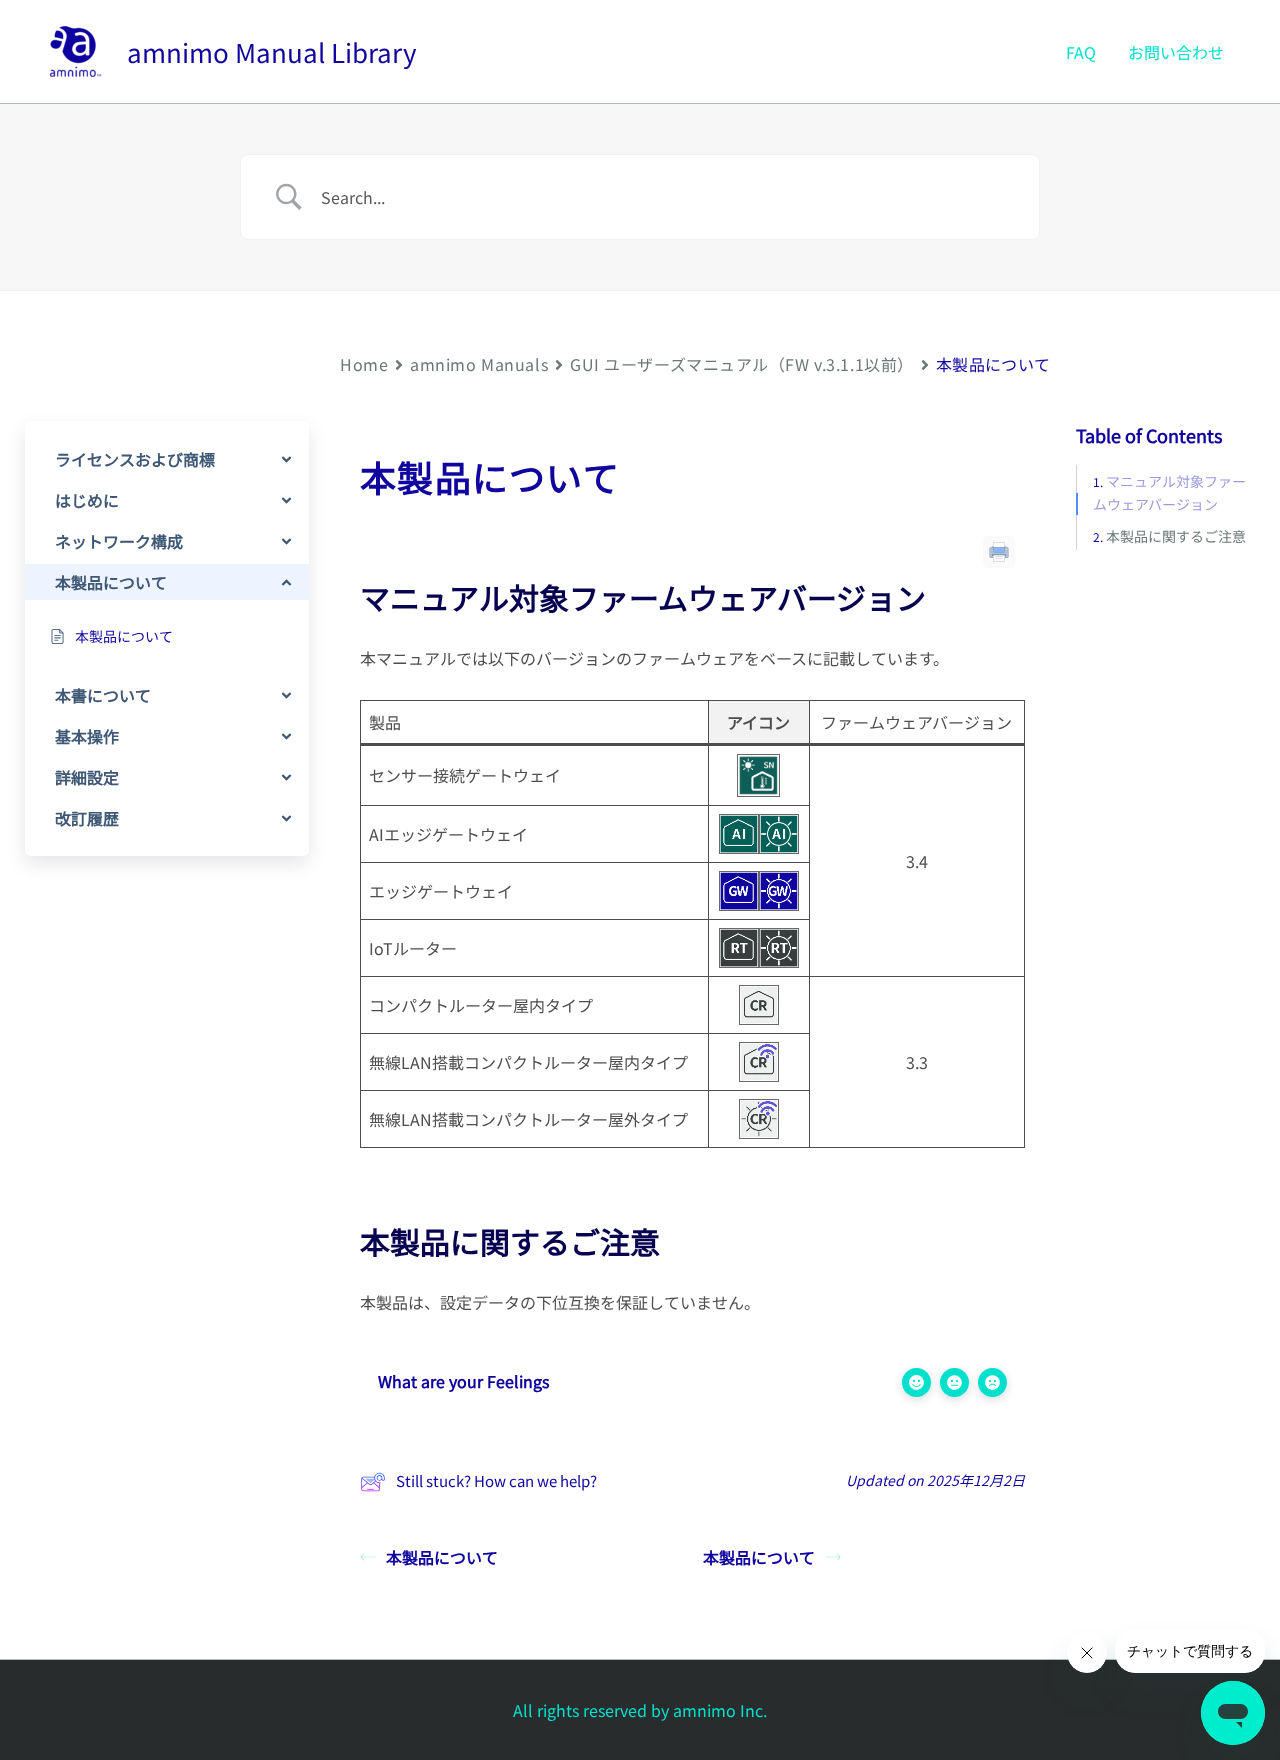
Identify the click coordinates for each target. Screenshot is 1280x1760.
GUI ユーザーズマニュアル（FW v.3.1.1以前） (742, 364)
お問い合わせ (1176, 52)
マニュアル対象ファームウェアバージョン (1169, 493)
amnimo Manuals (479, 364)
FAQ (1081, 52)
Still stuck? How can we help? (496, 1480)
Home (364, 364)
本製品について (442, 1557)
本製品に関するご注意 (1176, 536)
